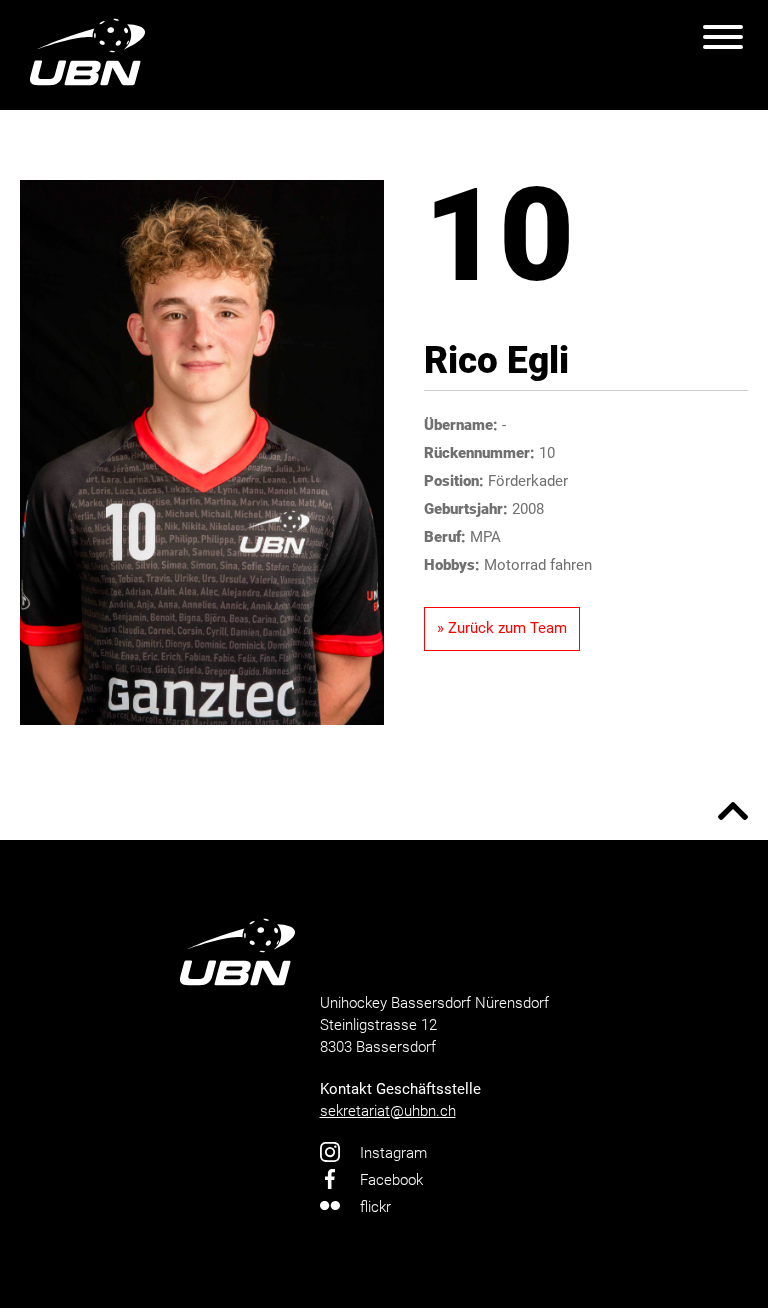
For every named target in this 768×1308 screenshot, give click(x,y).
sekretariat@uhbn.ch (388, 1111)
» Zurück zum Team (502, 628)
